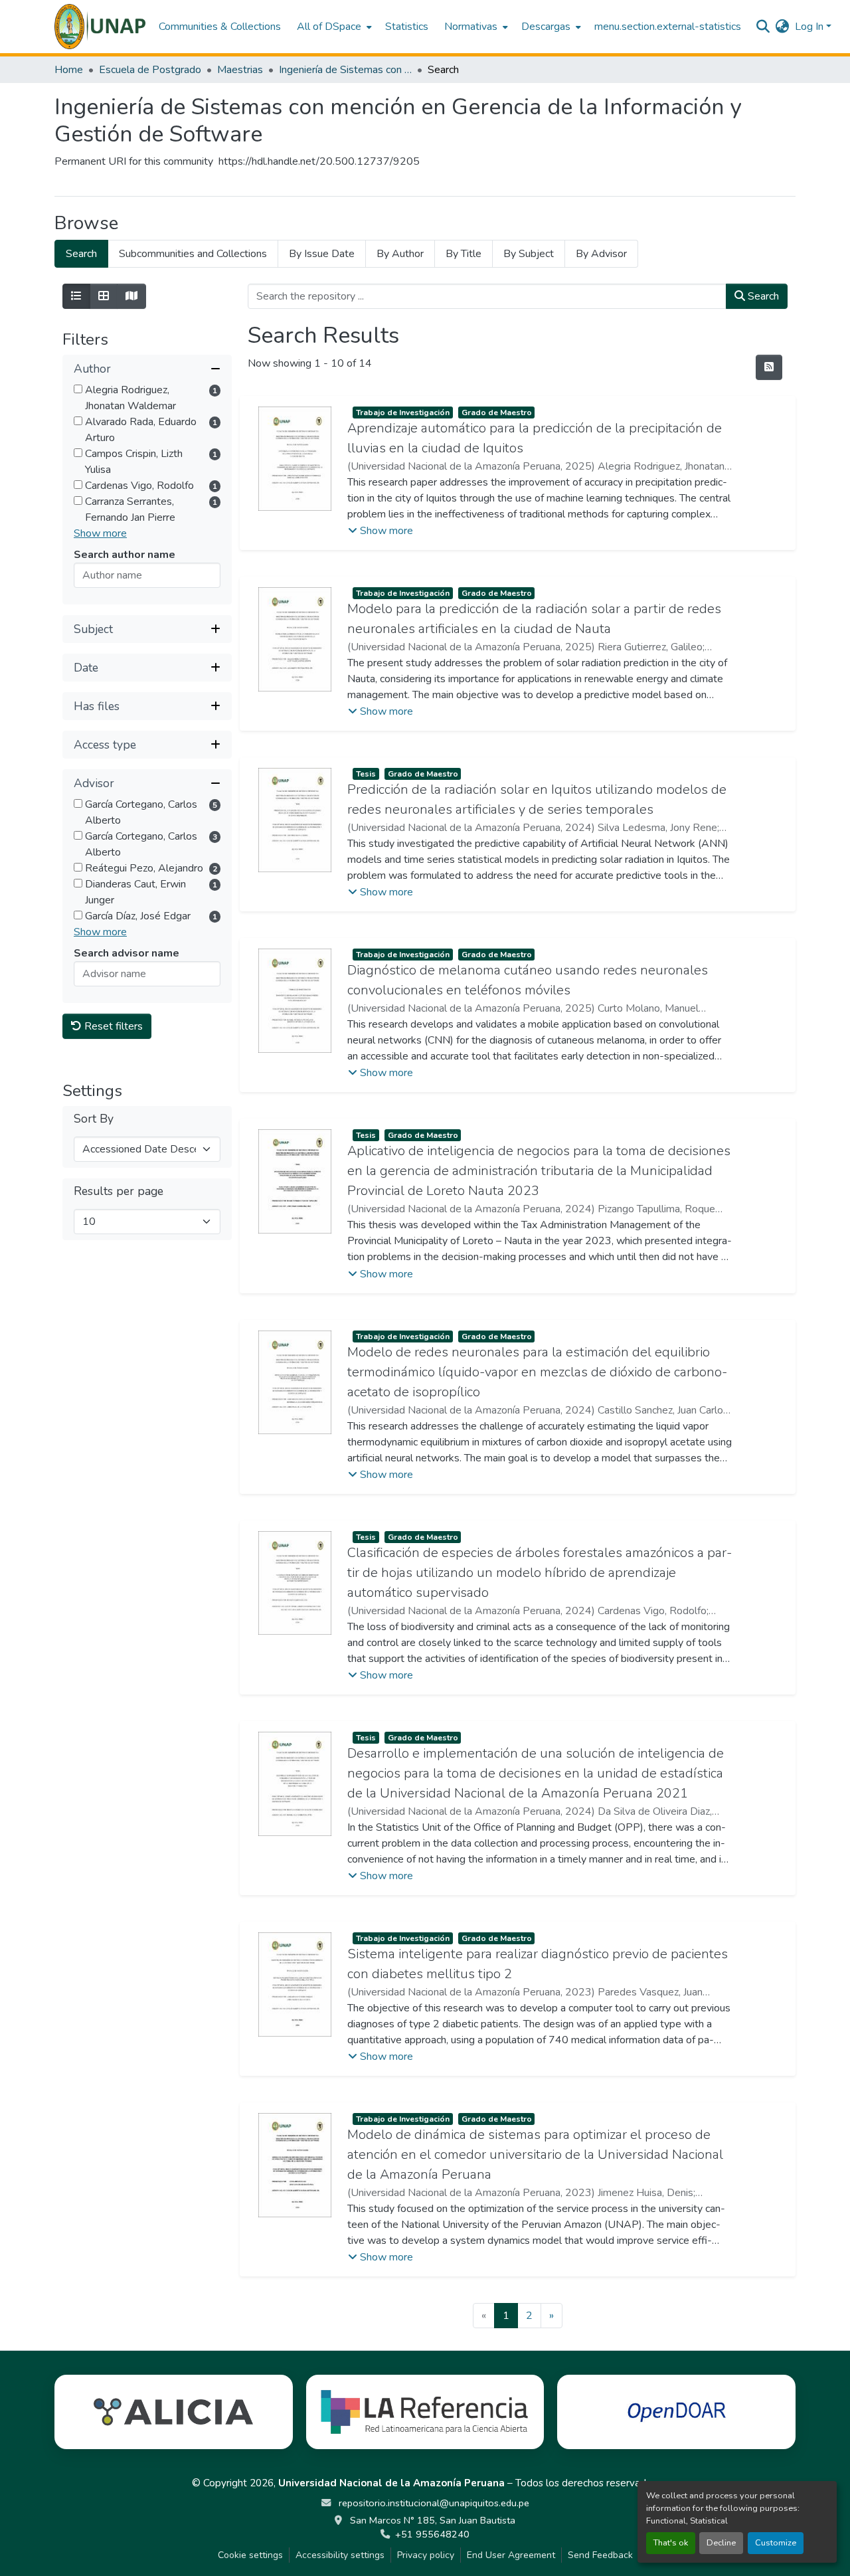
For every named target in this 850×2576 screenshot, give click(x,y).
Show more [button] (100, 533)
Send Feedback (600, 2555)
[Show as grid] (104, 296)
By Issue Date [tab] (322, 254)
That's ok (671, 2543)
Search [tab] (81, 254)
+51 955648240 (432, 2534)
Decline (721, 2543)
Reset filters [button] (112, 1026)
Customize (776, 2543)
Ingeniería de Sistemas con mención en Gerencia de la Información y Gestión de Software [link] (345, 70)
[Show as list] (76, 296)
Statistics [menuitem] (407, 27)
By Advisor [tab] (601, 254)
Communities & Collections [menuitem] (220, 27)
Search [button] (762, 296)
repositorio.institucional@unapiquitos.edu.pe (433, 2503)
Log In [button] (810, 27)
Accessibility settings (340, 2555)
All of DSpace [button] (329, 27)
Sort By (94, 1119)
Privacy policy (426, 2555)
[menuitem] (333, 27)
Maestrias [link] (240, 70)
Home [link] (69, 70)
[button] (100, 27)
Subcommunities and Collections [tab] (193, 254)
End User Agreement (511, 2555)
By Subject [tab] (529, 254)
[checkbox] (78, 389)
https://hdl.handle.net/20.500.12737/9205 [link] (319, 161)
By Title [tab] (464, 254)
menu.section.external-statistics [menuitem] (668, 27)
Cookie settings (250, 2555)
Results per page (119, 1191)
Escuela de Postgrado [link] (150, 70)
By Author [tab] (400, 254)
